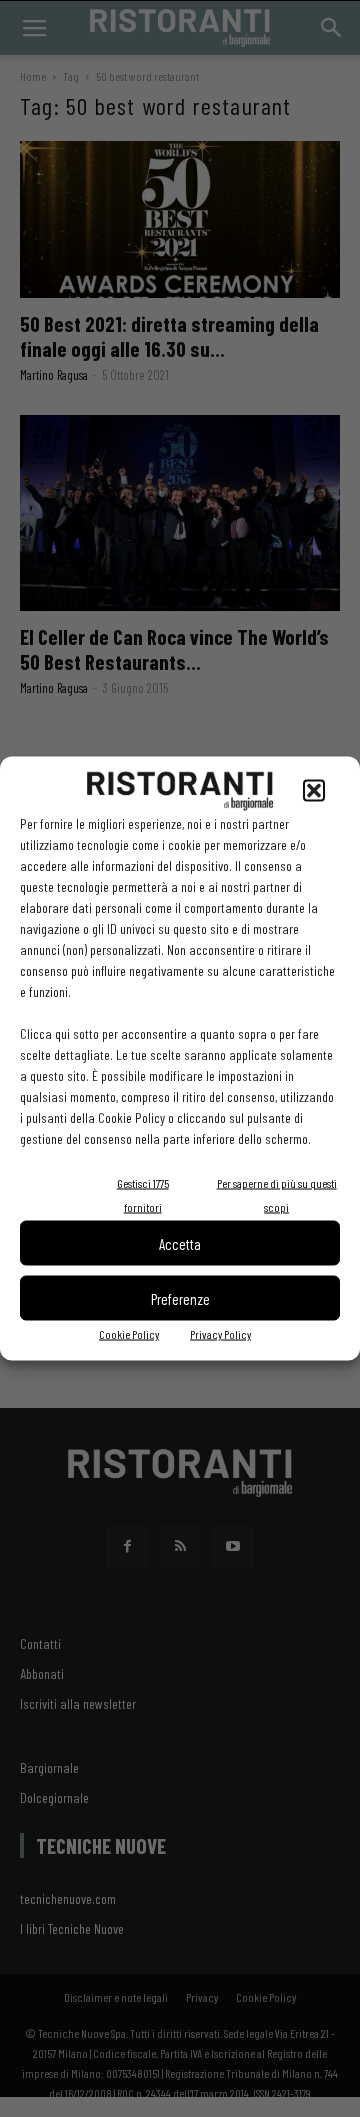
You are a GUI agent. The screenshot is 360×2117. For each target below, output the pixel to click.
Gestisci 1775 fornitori (143, 1195)
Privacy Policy (220, 1334)
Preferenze (180, 1298)
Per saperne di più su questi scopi (277, 1195)
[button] (314, 791)
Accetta (180, 1243)
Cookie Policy (129, 1334)
